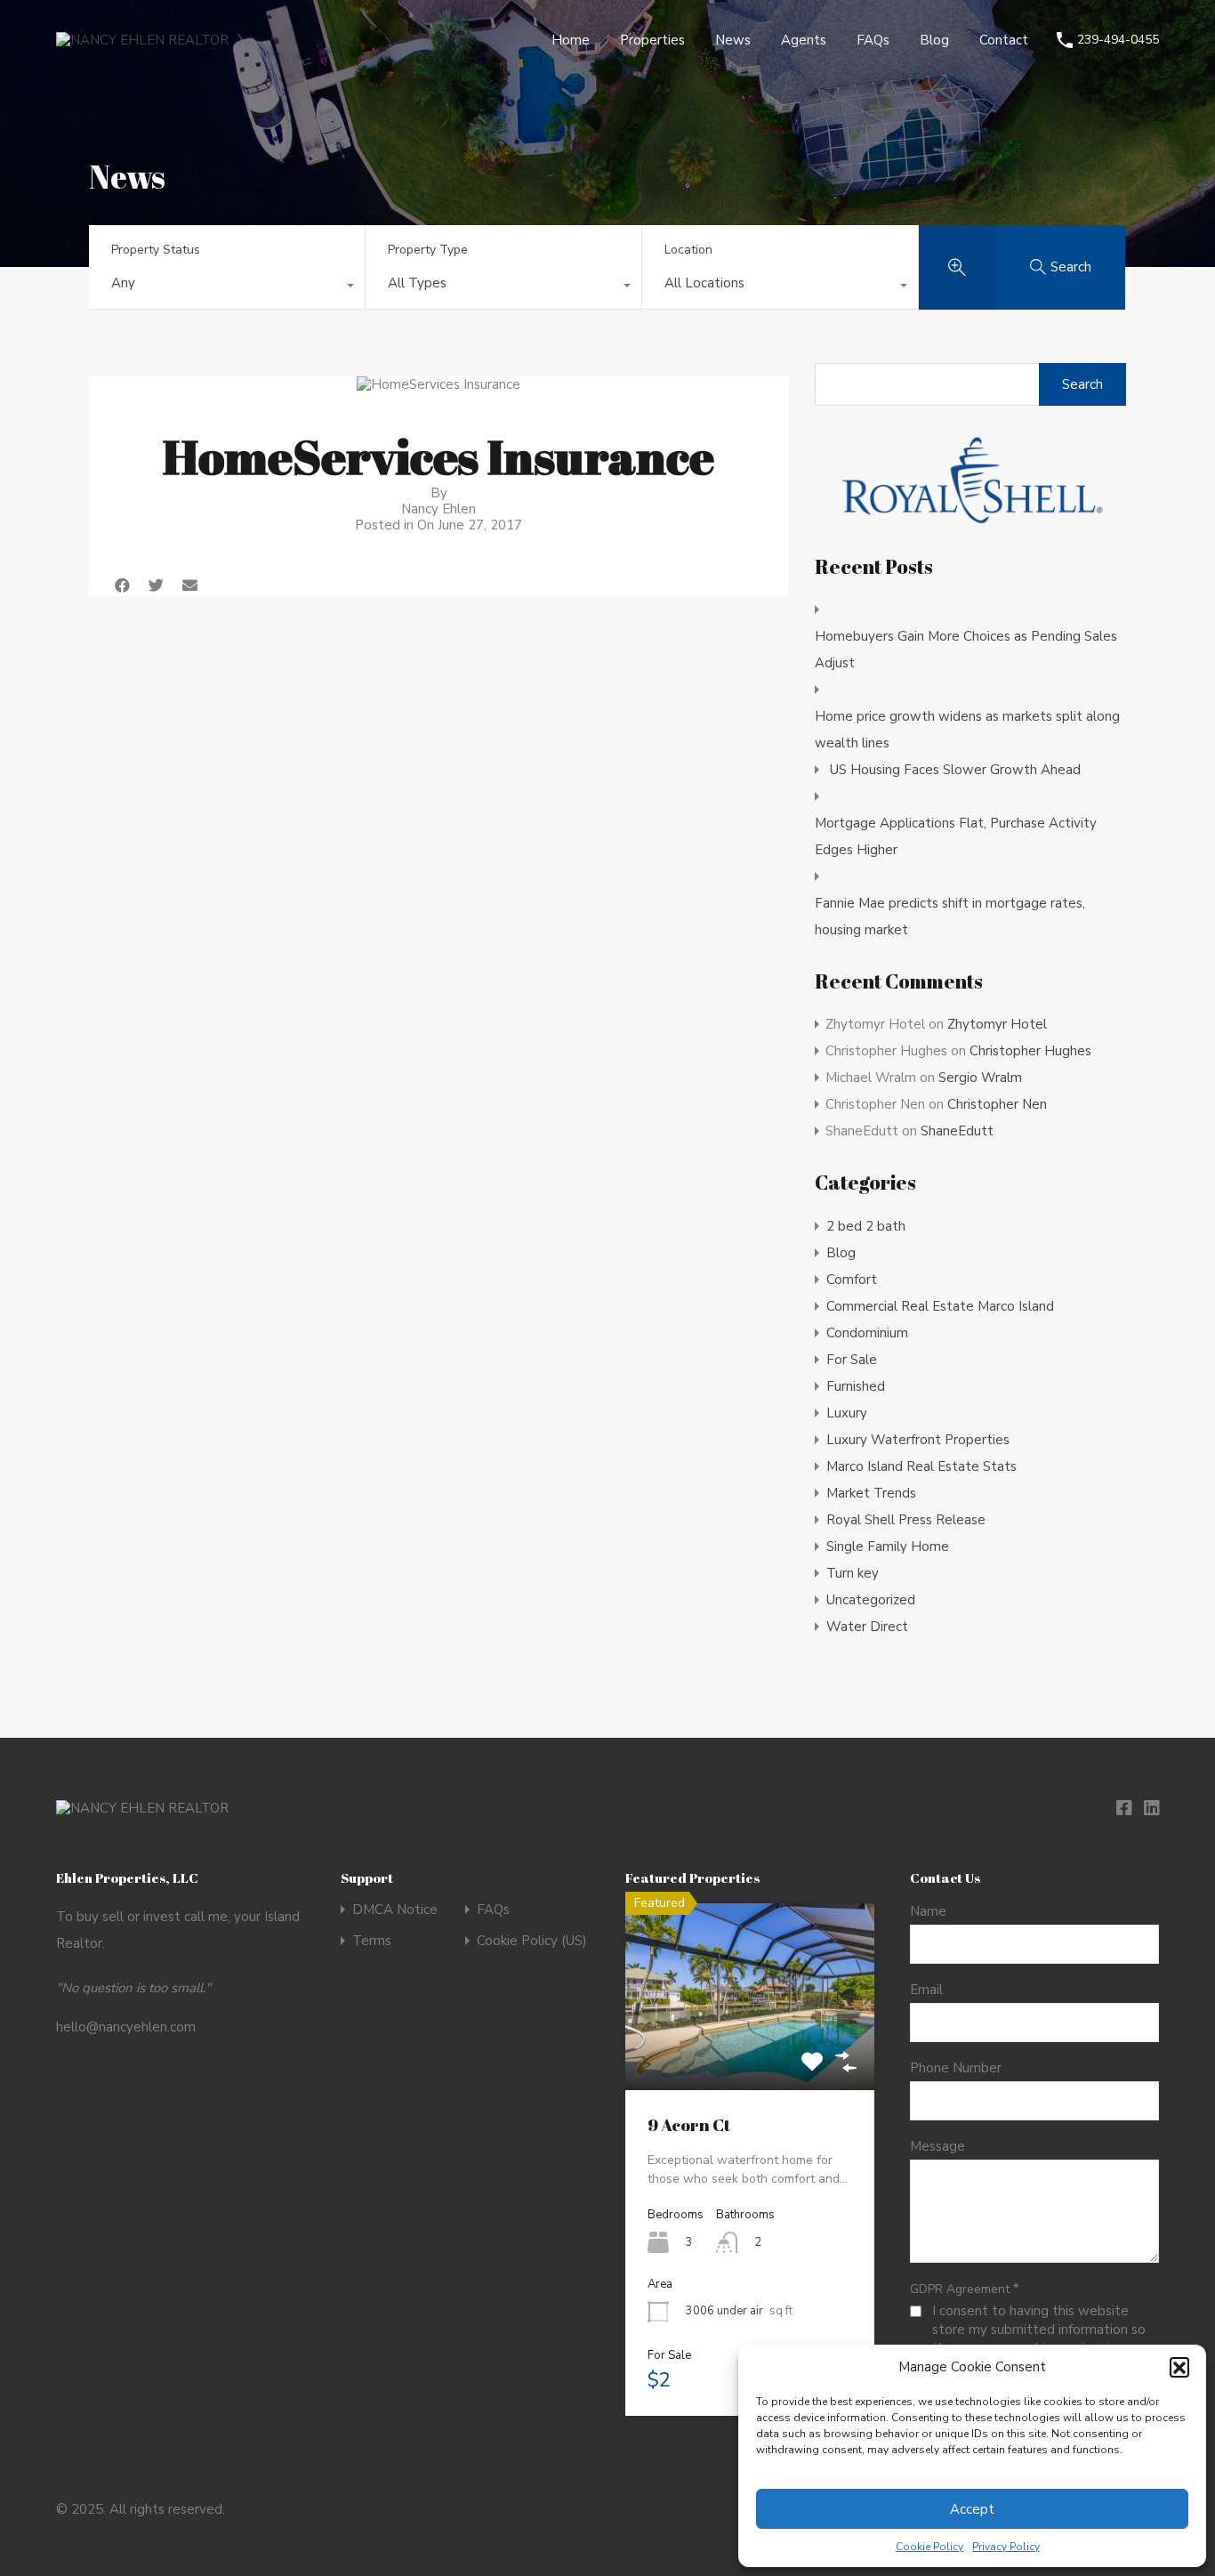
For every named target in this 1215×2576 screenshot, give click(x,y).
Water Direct (867, 1627)
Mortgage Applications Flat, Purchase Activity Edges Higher (956, 836)
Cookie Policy (929, 2547)
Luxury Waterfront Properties (918, 1440)
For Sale (852, 1360)
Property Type (428, 250)
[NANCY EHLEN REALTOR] (142, 40)
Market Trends (871, 1493)
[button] (1179, 2367)
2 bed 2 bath (866, 1226)
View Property (750, 2052)
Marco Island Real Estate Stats (921, 1466)
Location (688, 250)
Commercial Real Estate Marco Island (940, 1306)
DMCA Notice (395, 1910)
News (733, 40)
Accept (972, 2509)
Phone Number (956, 2068)
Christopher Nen (997, 1104)
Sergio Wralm (980, 1078)
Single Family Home (888, 1546)
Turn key (853, 1573)
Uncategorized (871, 1600)
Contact (1004, 40)
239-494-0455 (1118, 40)
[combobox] (227, 287)
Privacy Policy (1006, 2547)
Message (937, 2146)
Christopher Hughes (1030, 1051)
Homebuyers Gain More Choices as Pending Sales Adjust (966, 650)
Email (926, 1990)
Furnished (856, 1386)
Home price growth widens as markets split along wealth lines (967, 730)
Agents (804, 40)
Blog (934, 40)
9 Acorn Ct (689, 2125)
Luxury (847, 1413)
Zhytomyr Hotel (997, 1024)
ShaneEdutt (957, 1131)
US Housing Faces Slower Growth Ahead (955, 770)
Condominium (867, 1333)
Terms (372, 1941)
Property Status (156, 250)
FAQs (873, 40)
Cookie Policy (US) (532, 1941)
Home (571, 40)
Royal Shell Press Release (906, 1520)
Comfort (852, 1280)
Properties (652, 40)
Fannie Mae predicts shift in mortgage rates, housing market (950, 917)
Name (928, 1911)
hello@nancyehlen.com (126, 2027)
